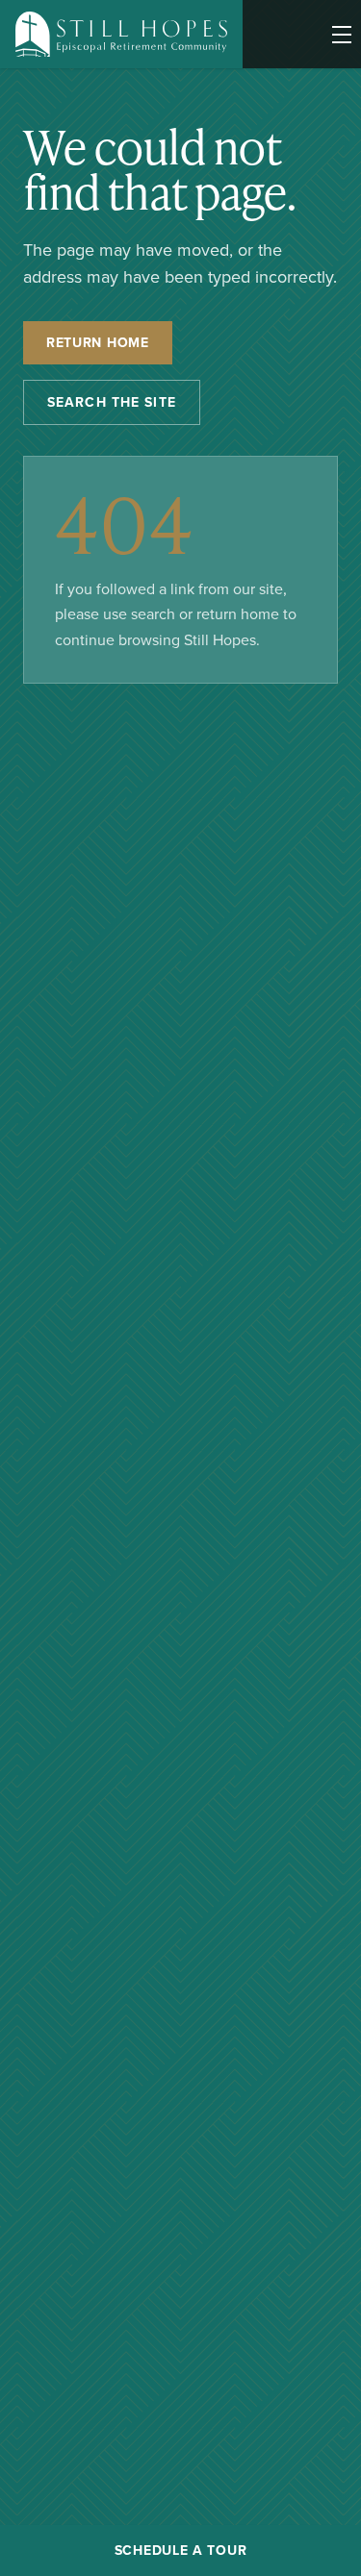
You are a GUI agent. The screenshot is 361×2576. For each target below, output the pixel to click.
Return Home (98, 342)
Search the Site (112, 402)
